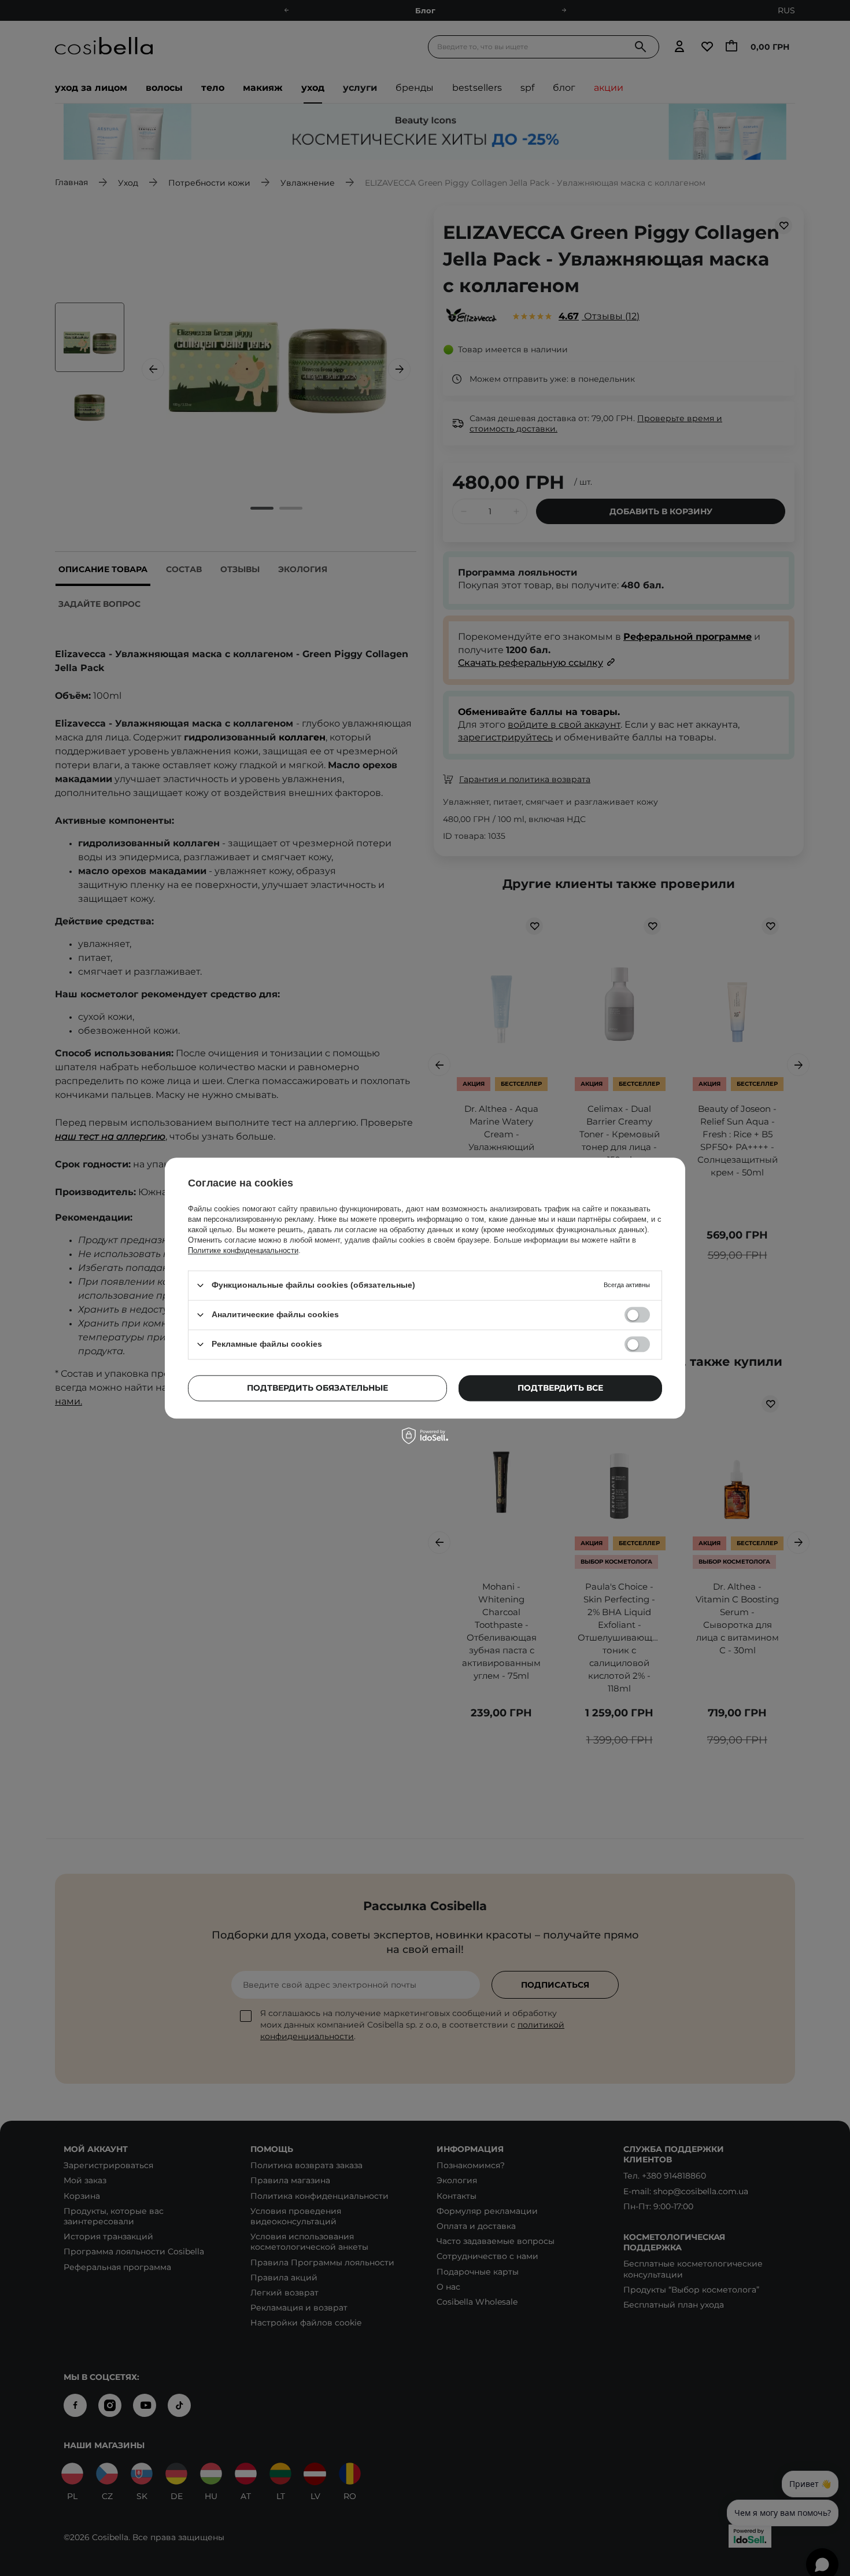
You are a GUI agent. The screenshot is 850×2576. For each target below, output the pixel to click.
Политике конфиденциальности (243, 1250)
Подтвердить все (560, 1388)
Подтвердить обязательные (317, 1388)
